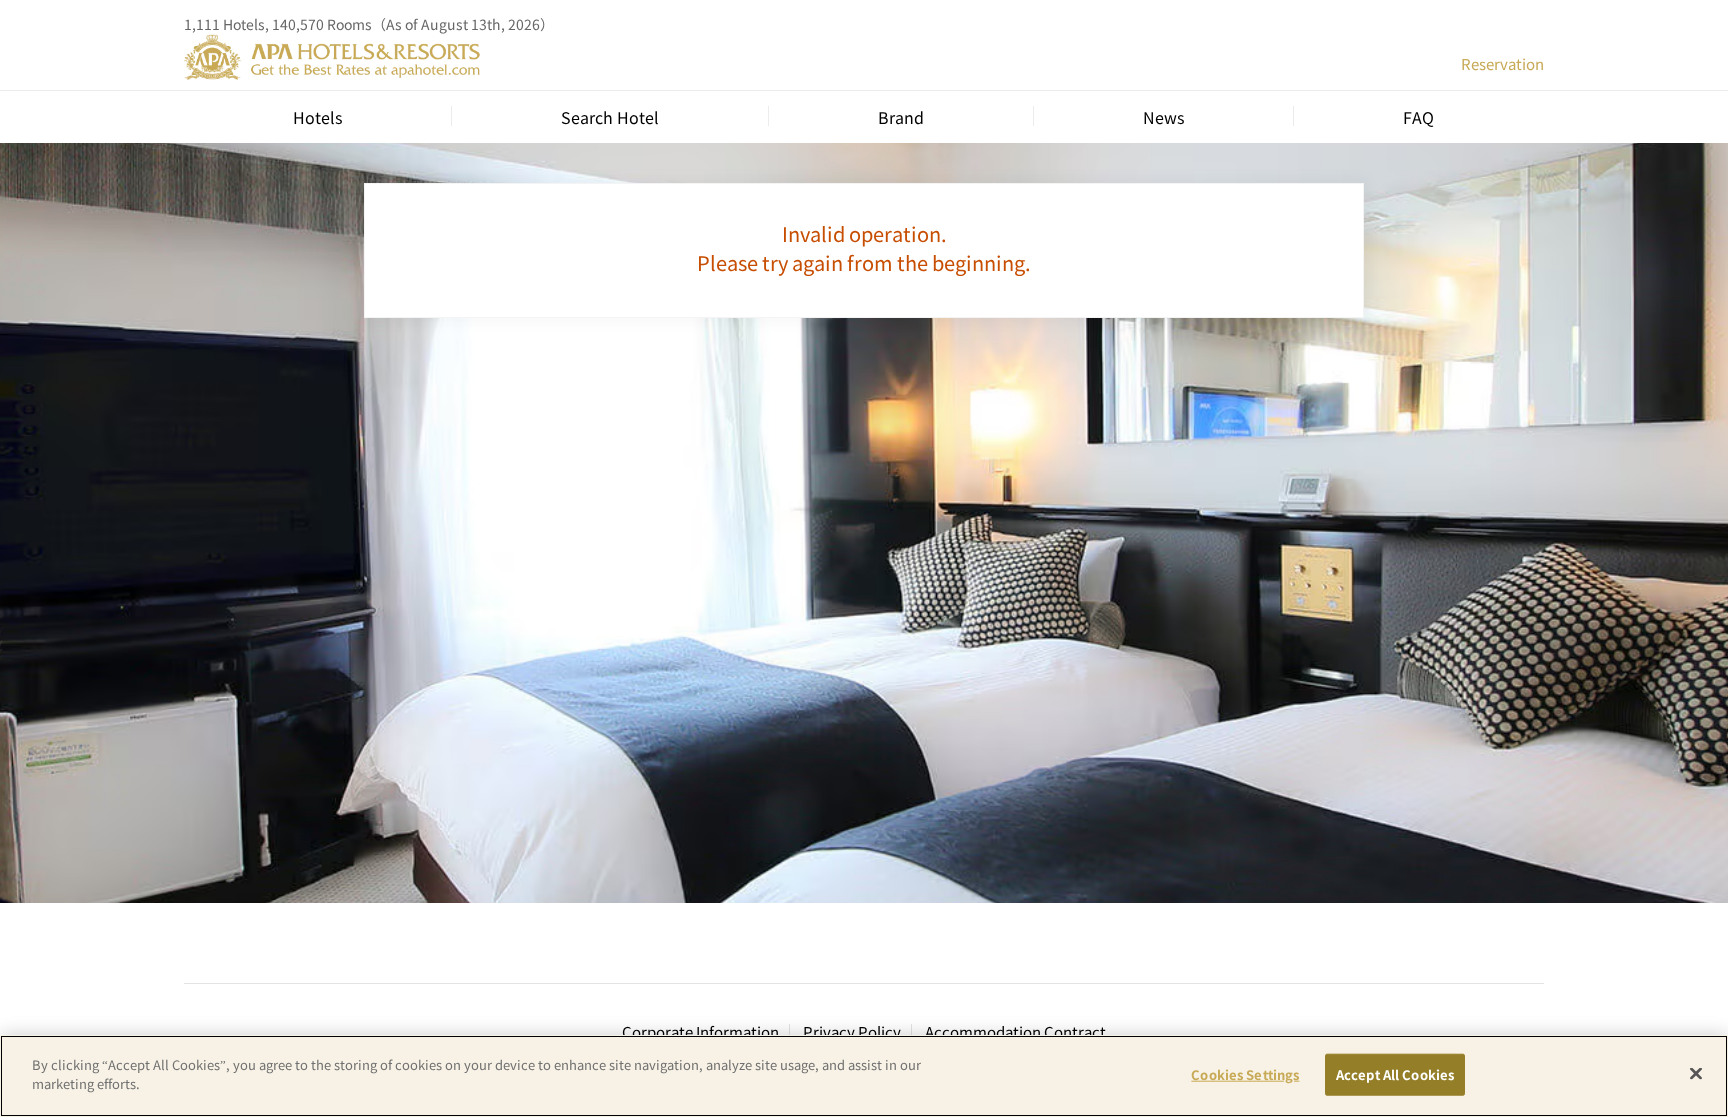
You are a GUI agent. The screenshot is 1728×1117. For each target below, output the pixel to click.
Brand (901, 117)
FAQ (1418, 117)
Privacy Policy (852, 1031)
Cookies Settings (1245, 1074)
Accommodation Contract (1015, 1031)
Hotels (317, 117)
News (1163, 117)
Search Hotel (610, 117)
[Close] (1696, 1073)
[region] (864, 1076)
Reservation (1502, 63)
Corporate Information (700, 1031)
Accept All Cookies (1395, 1074)
